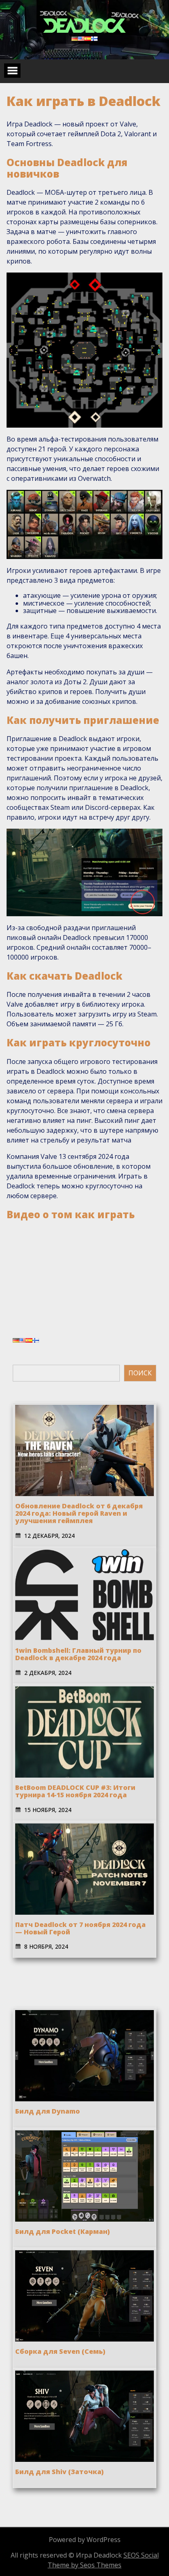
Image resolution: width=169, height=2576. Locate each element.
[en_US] (81, 38)
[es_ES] (88, 38)
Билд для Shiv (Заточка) (59, 2472)
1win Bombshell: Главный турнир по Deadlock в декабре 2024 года (78, 1654)
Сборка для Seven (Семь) (60, 2351)
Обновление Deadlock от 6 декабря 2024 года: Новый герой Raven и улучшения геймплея (79, 1513)
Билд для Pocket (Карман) (63, 2231)
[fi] (94, 38)
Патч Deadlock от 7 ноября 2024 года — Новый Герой (80, 1928)
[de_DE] (75, 38)
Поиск (140, 1373)
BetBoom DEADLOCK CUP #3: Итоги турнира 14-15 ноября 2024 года (75, 1791)
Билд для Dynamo (48, 2111)
